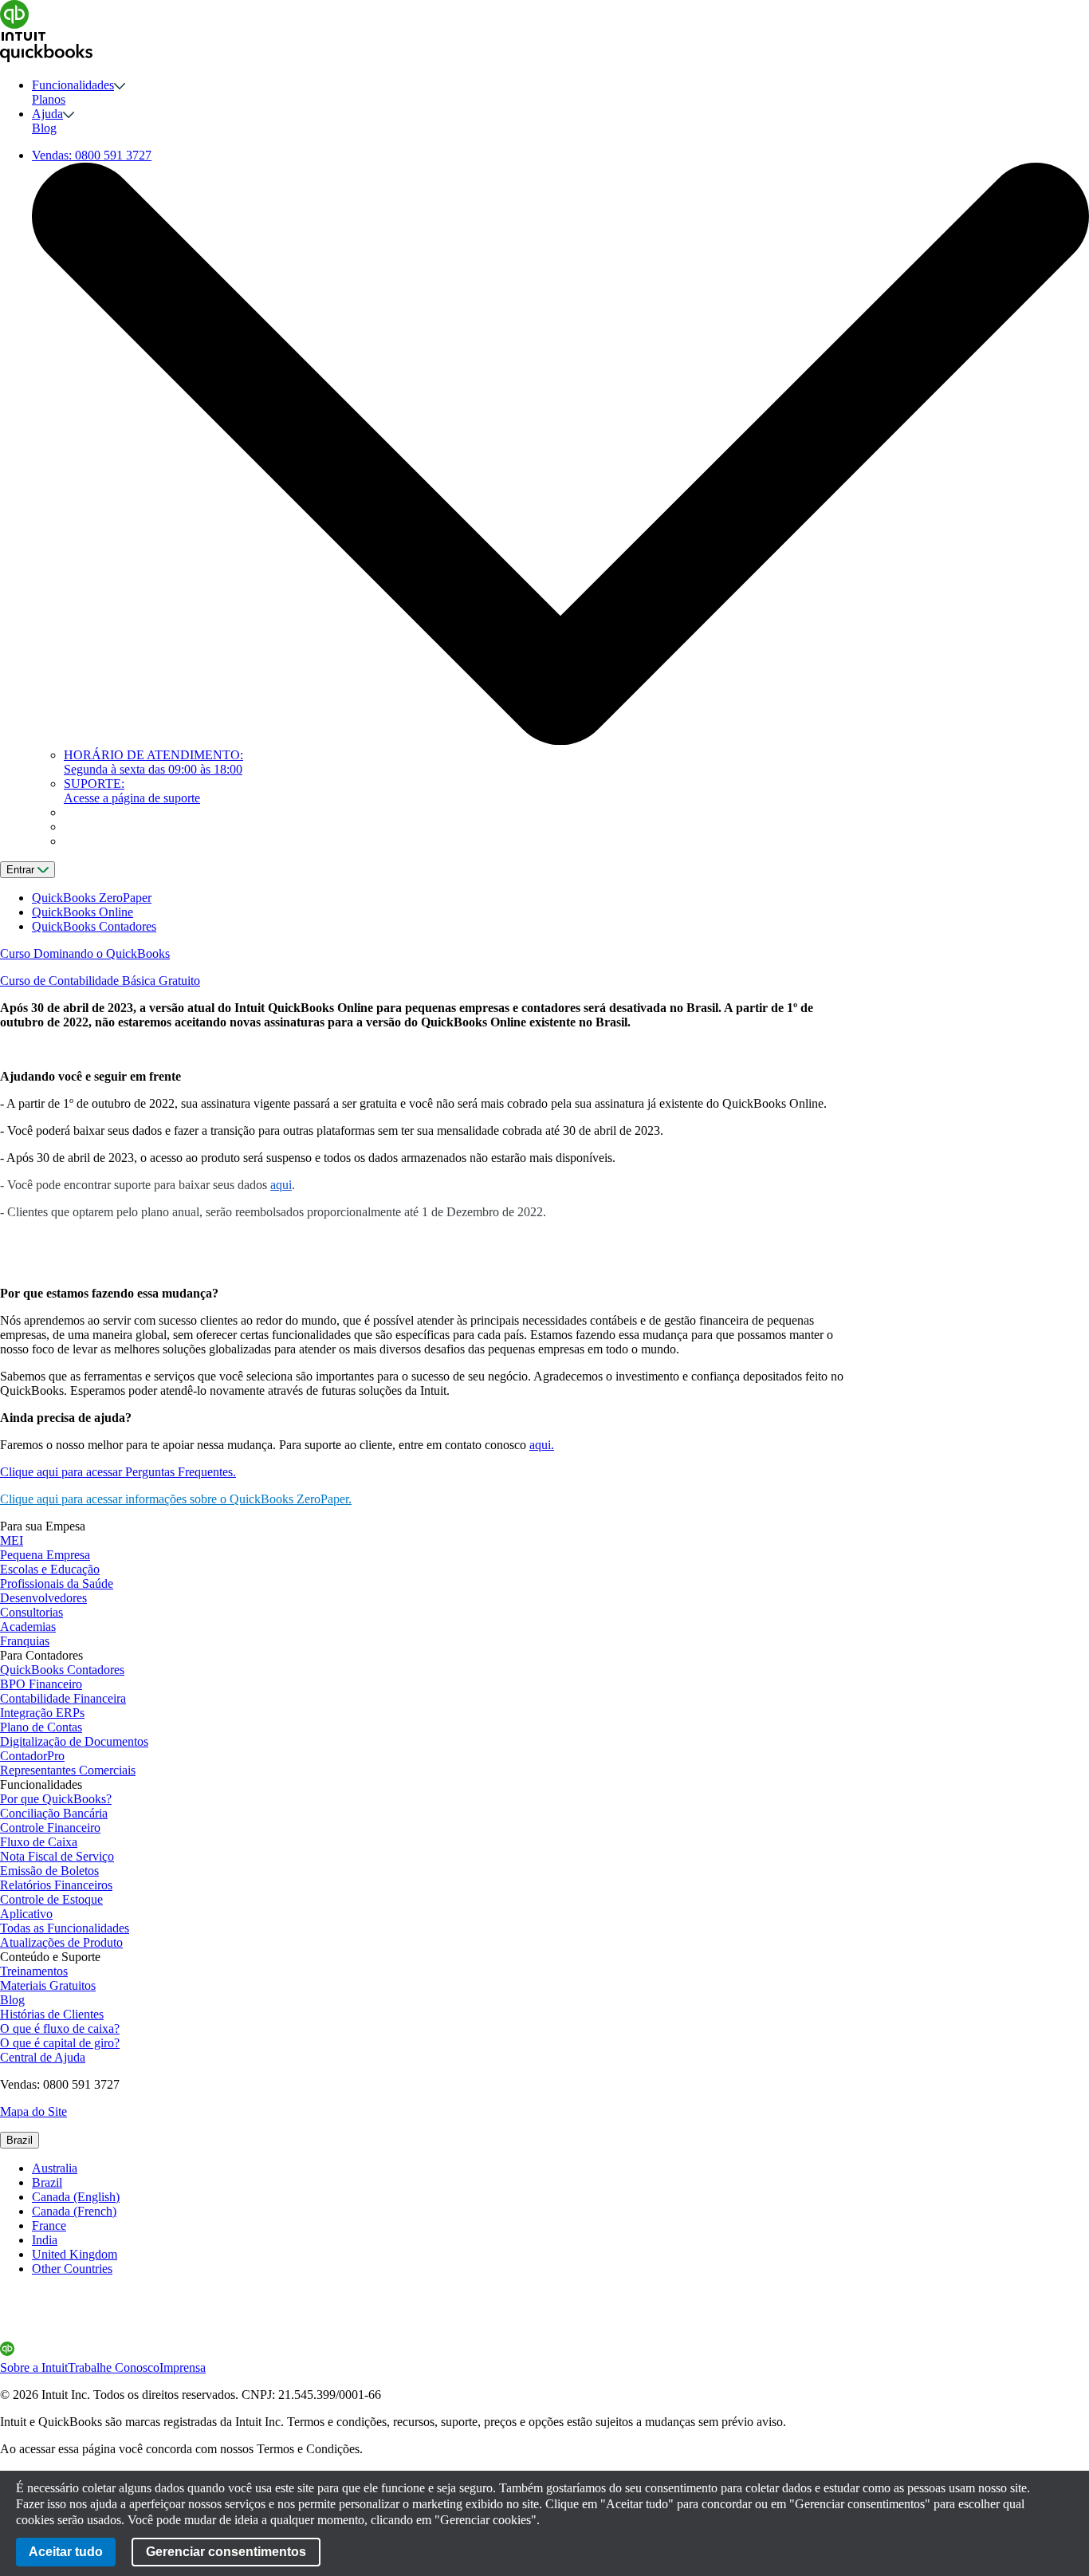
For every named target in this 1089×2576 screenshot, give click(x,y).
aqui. (542, 1445)
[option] (560, 2168)
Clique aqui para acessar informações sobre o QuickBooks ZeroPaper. (176, 1499)
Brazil (20, 2140)
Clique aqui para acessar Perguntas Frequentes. (118, 1472)
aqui (281, 1185)
